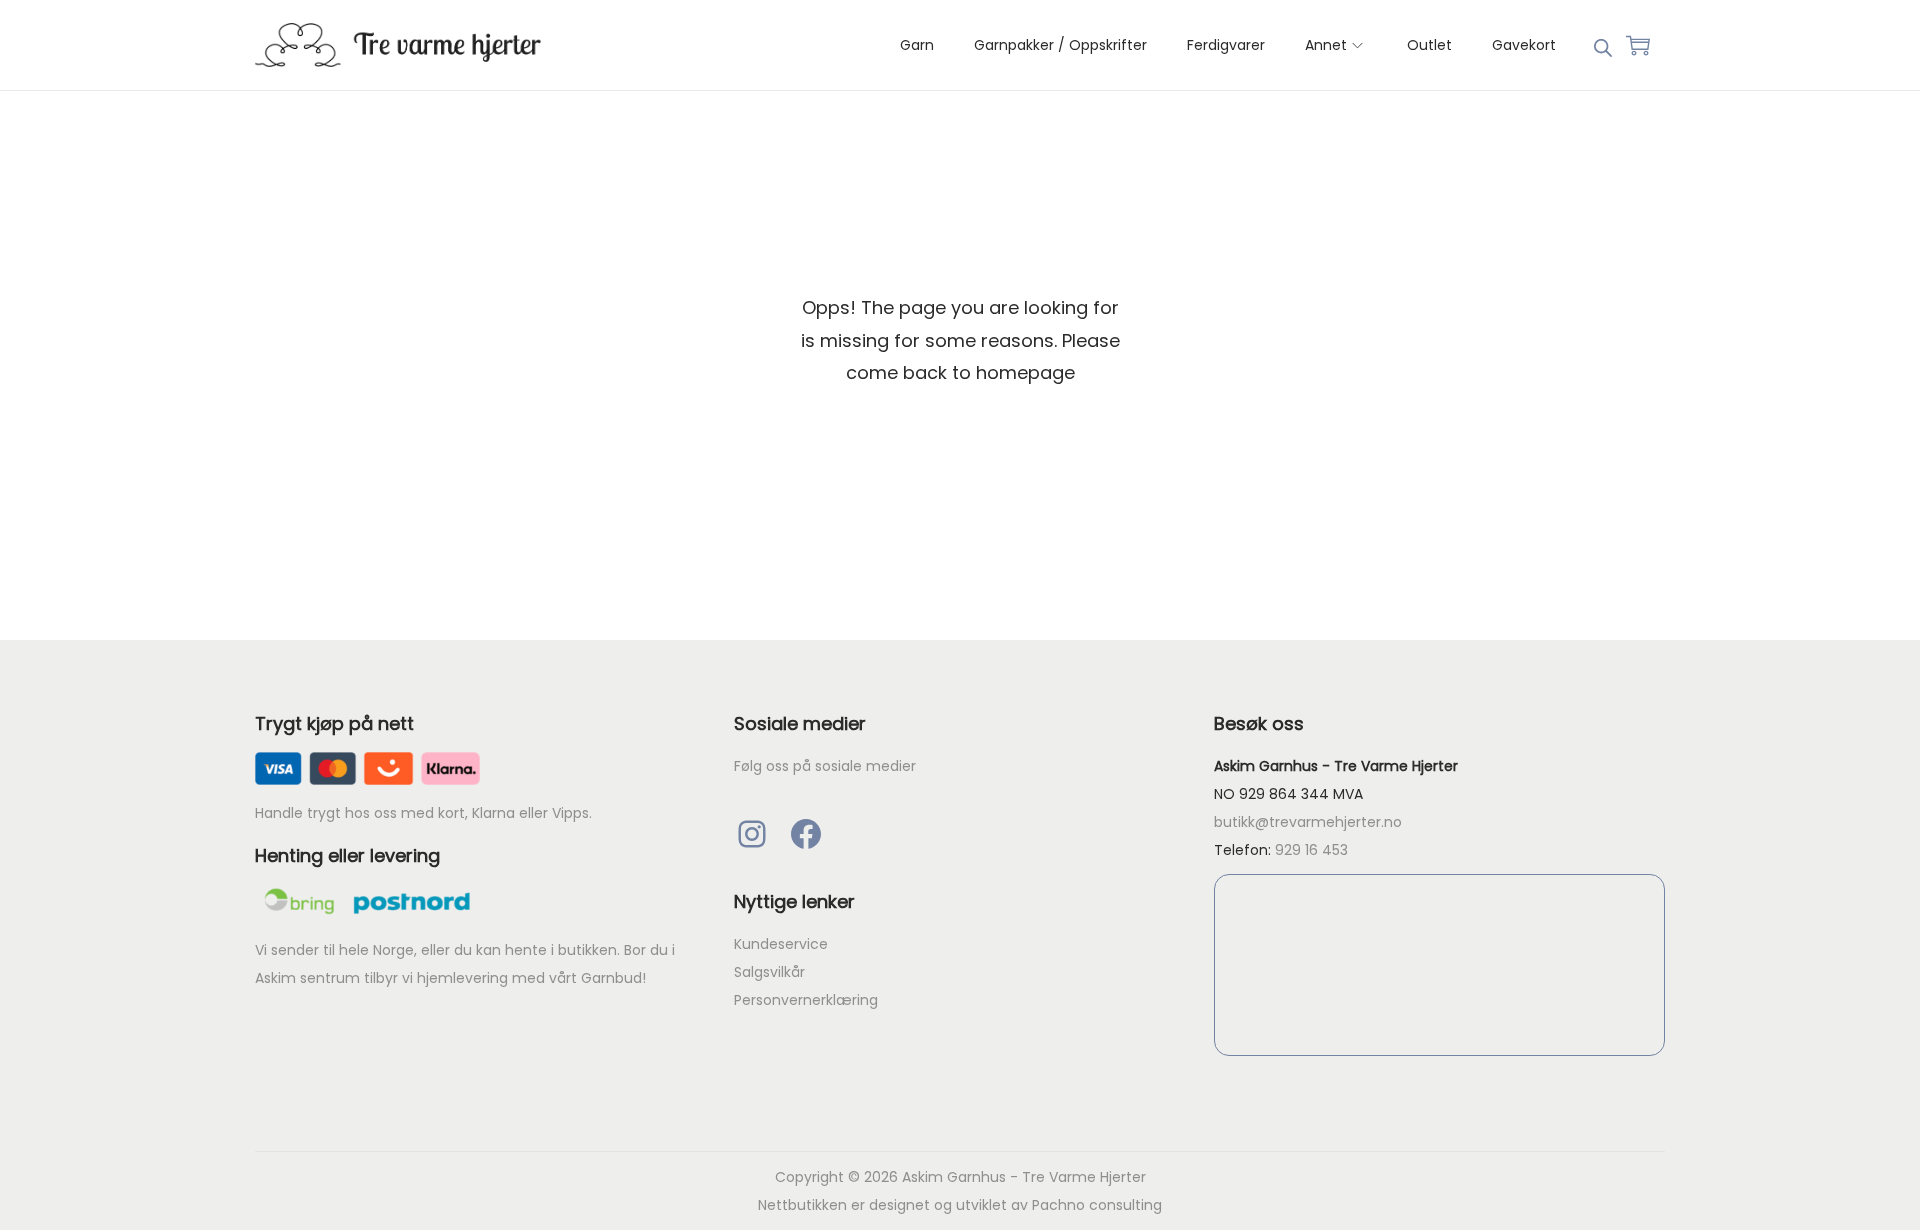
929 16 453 (1311, 850)
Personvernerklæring (806, 1000)
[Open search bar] (1603, 44)
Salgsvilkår (769, 972)
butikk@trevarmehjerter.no (1308, 822)
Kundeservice (781, 944)
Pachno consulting (1097, 1205)
